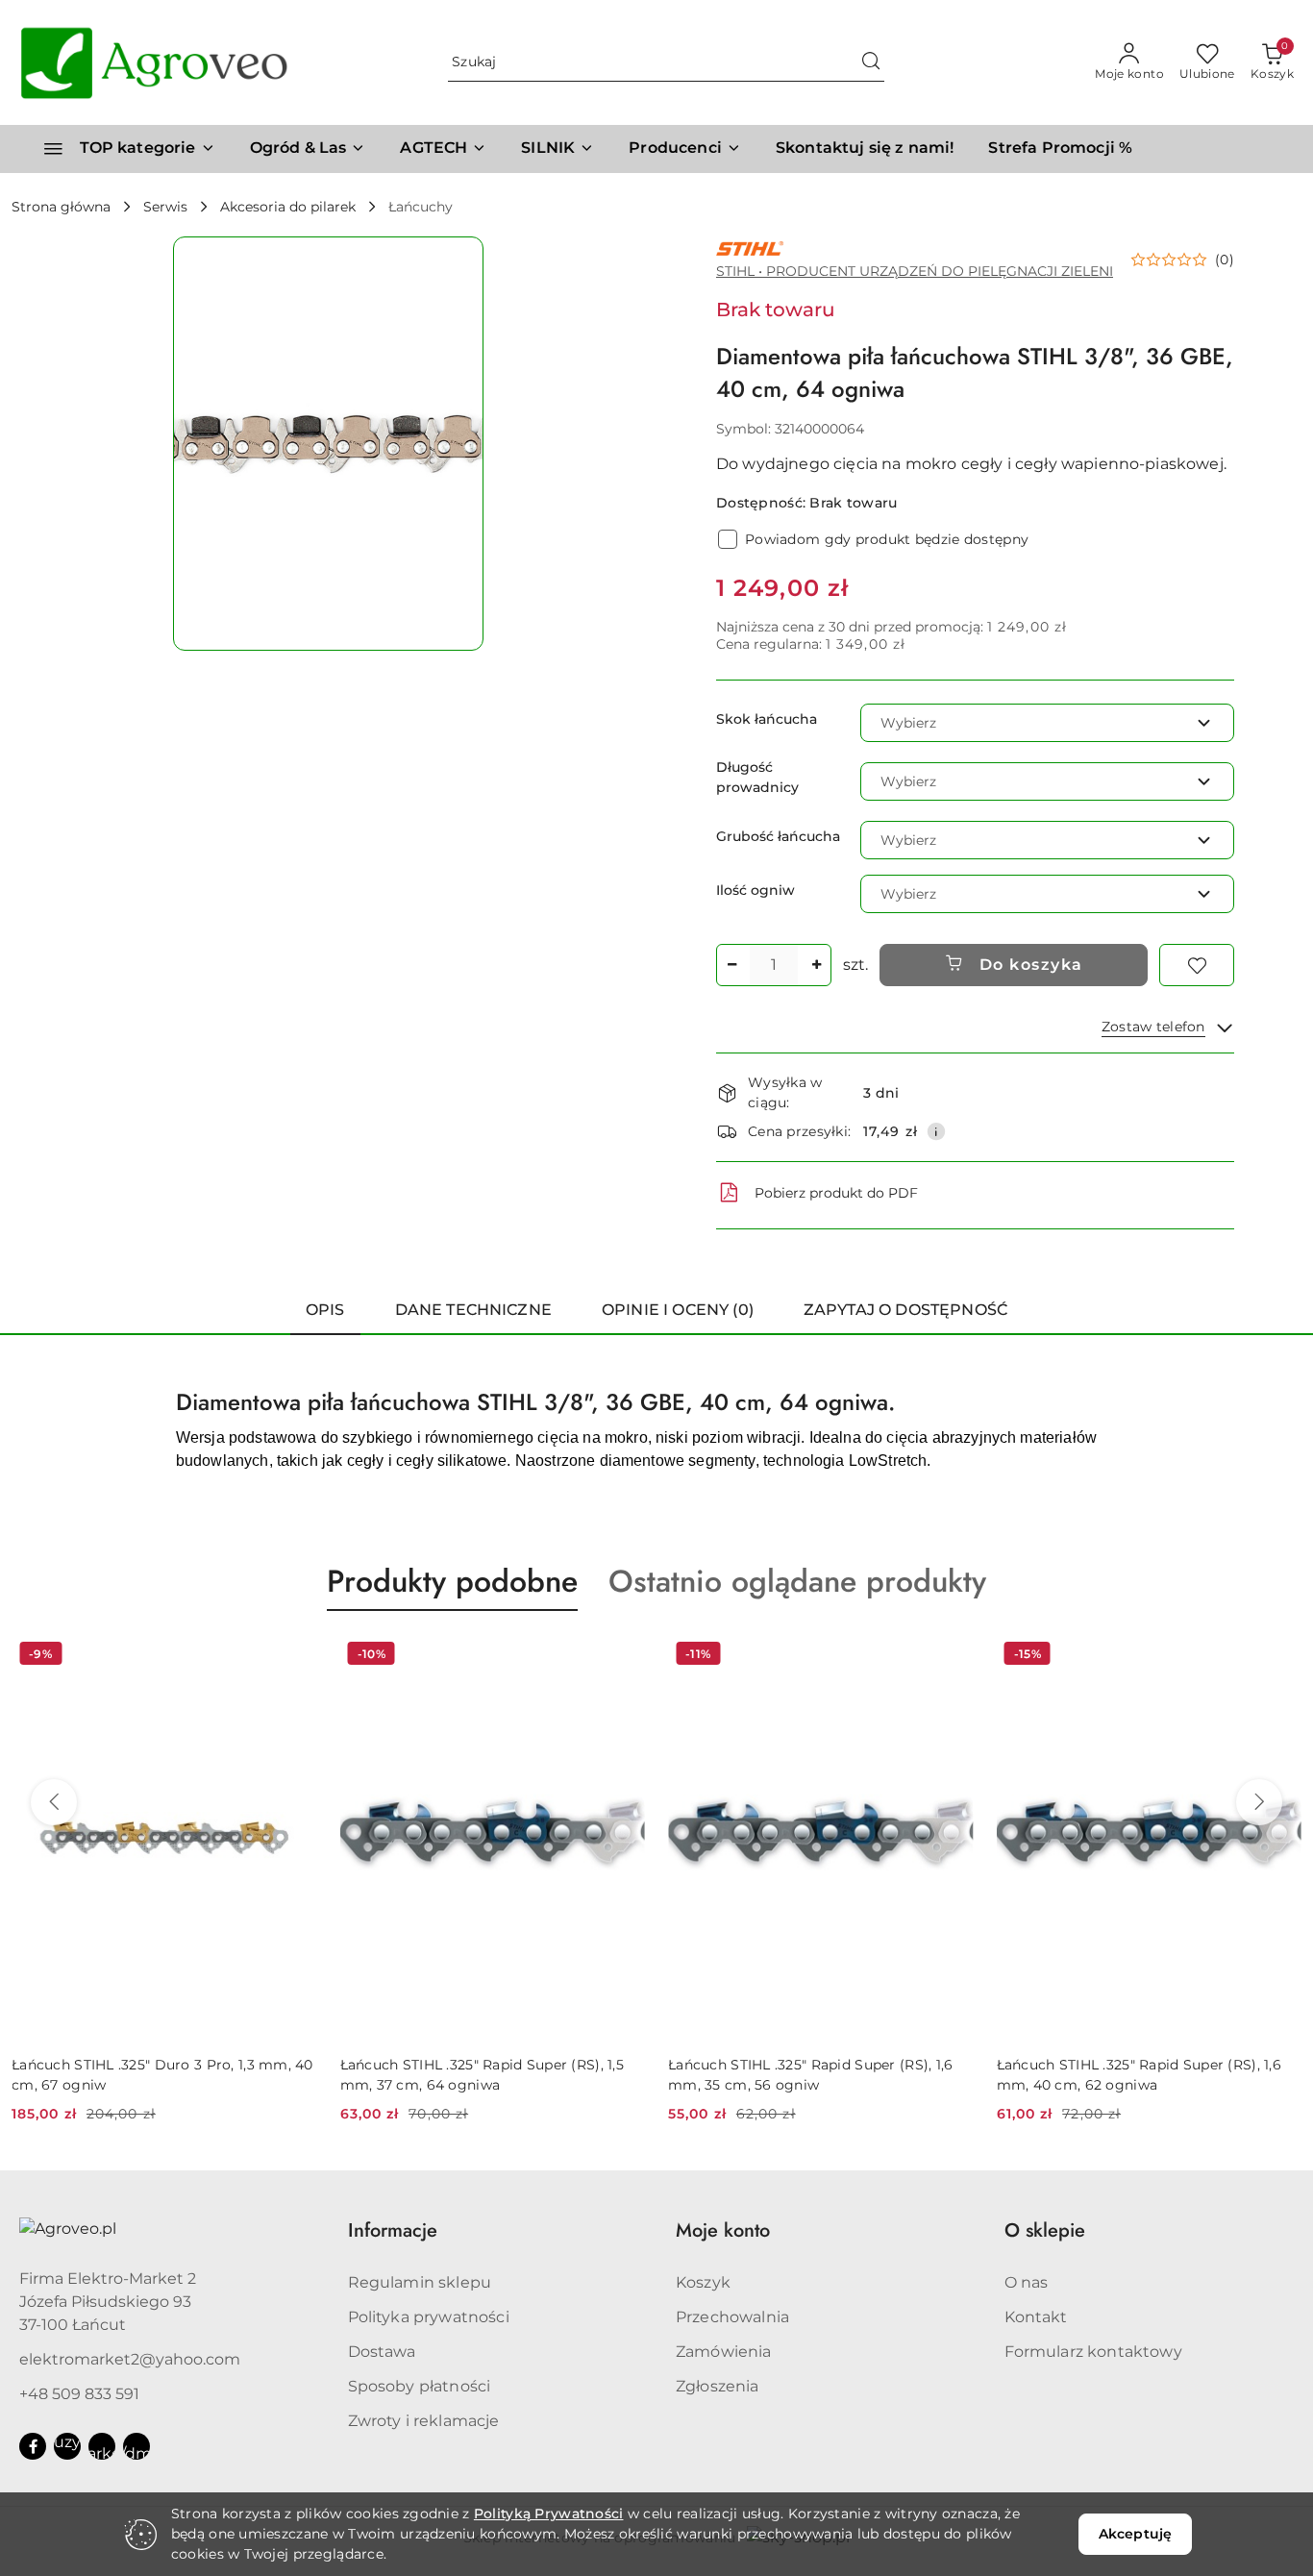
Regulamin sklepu (420, 2282)
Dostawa (382, 2352)
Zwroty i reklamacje (424, 2421)
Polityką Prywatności (549, 2514)
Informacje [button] (393, 2230)
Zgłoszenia (718, 2386)
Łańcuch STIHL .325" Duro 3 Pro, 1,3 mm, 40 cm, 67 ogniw (162, 2074)
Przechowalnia (732, 2317)
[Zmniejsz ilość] (731, 965)
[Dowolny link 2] (102, 2446)
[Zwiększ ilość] (816, 965)
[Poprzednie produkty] (54, 1802)
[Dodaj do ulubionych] (1197, 965)
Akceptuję (1135, 2534)
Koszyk (703, 2282)
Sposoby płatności (420, 2386)
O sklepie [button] (1045, 2230)
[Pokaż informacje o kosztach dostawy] (936, 1131)
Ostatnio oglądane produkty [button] (797, 1581)
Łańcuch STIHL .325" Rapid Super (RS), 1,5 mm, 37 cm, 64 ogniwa (482, 2074)
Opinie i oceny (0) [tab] (678, 1310)
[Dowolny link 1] (67, 2446)
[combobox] (1047, 723)
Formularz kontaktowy (1093, 2352)
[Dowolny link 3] (136, 2446)
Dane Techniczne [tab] (473, 1310)
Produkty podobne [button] (452, 1581)
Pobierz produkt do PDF (836, 1193)
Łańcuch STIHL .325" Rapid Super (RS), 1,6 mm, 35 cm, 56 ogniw (810, 2074)
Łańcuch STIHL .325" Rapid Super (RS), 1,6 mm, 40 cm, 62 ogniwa (1139, 2074)
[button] (685, 149)
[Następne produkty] (1259, 1802)
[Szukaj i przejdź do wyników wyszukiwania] (871, 62)
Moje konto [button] (723, 2230)
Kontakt (1036, 2317)
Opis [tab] (325, 1310)
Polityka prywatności (429, 2317)
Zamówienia (724, 2352)
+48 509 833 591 (79, 2394)
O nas (1027, 2282)
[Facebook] (33, 2446)
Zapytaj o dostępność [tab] (905, 1310)
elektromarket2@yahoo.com (130, 2359)
